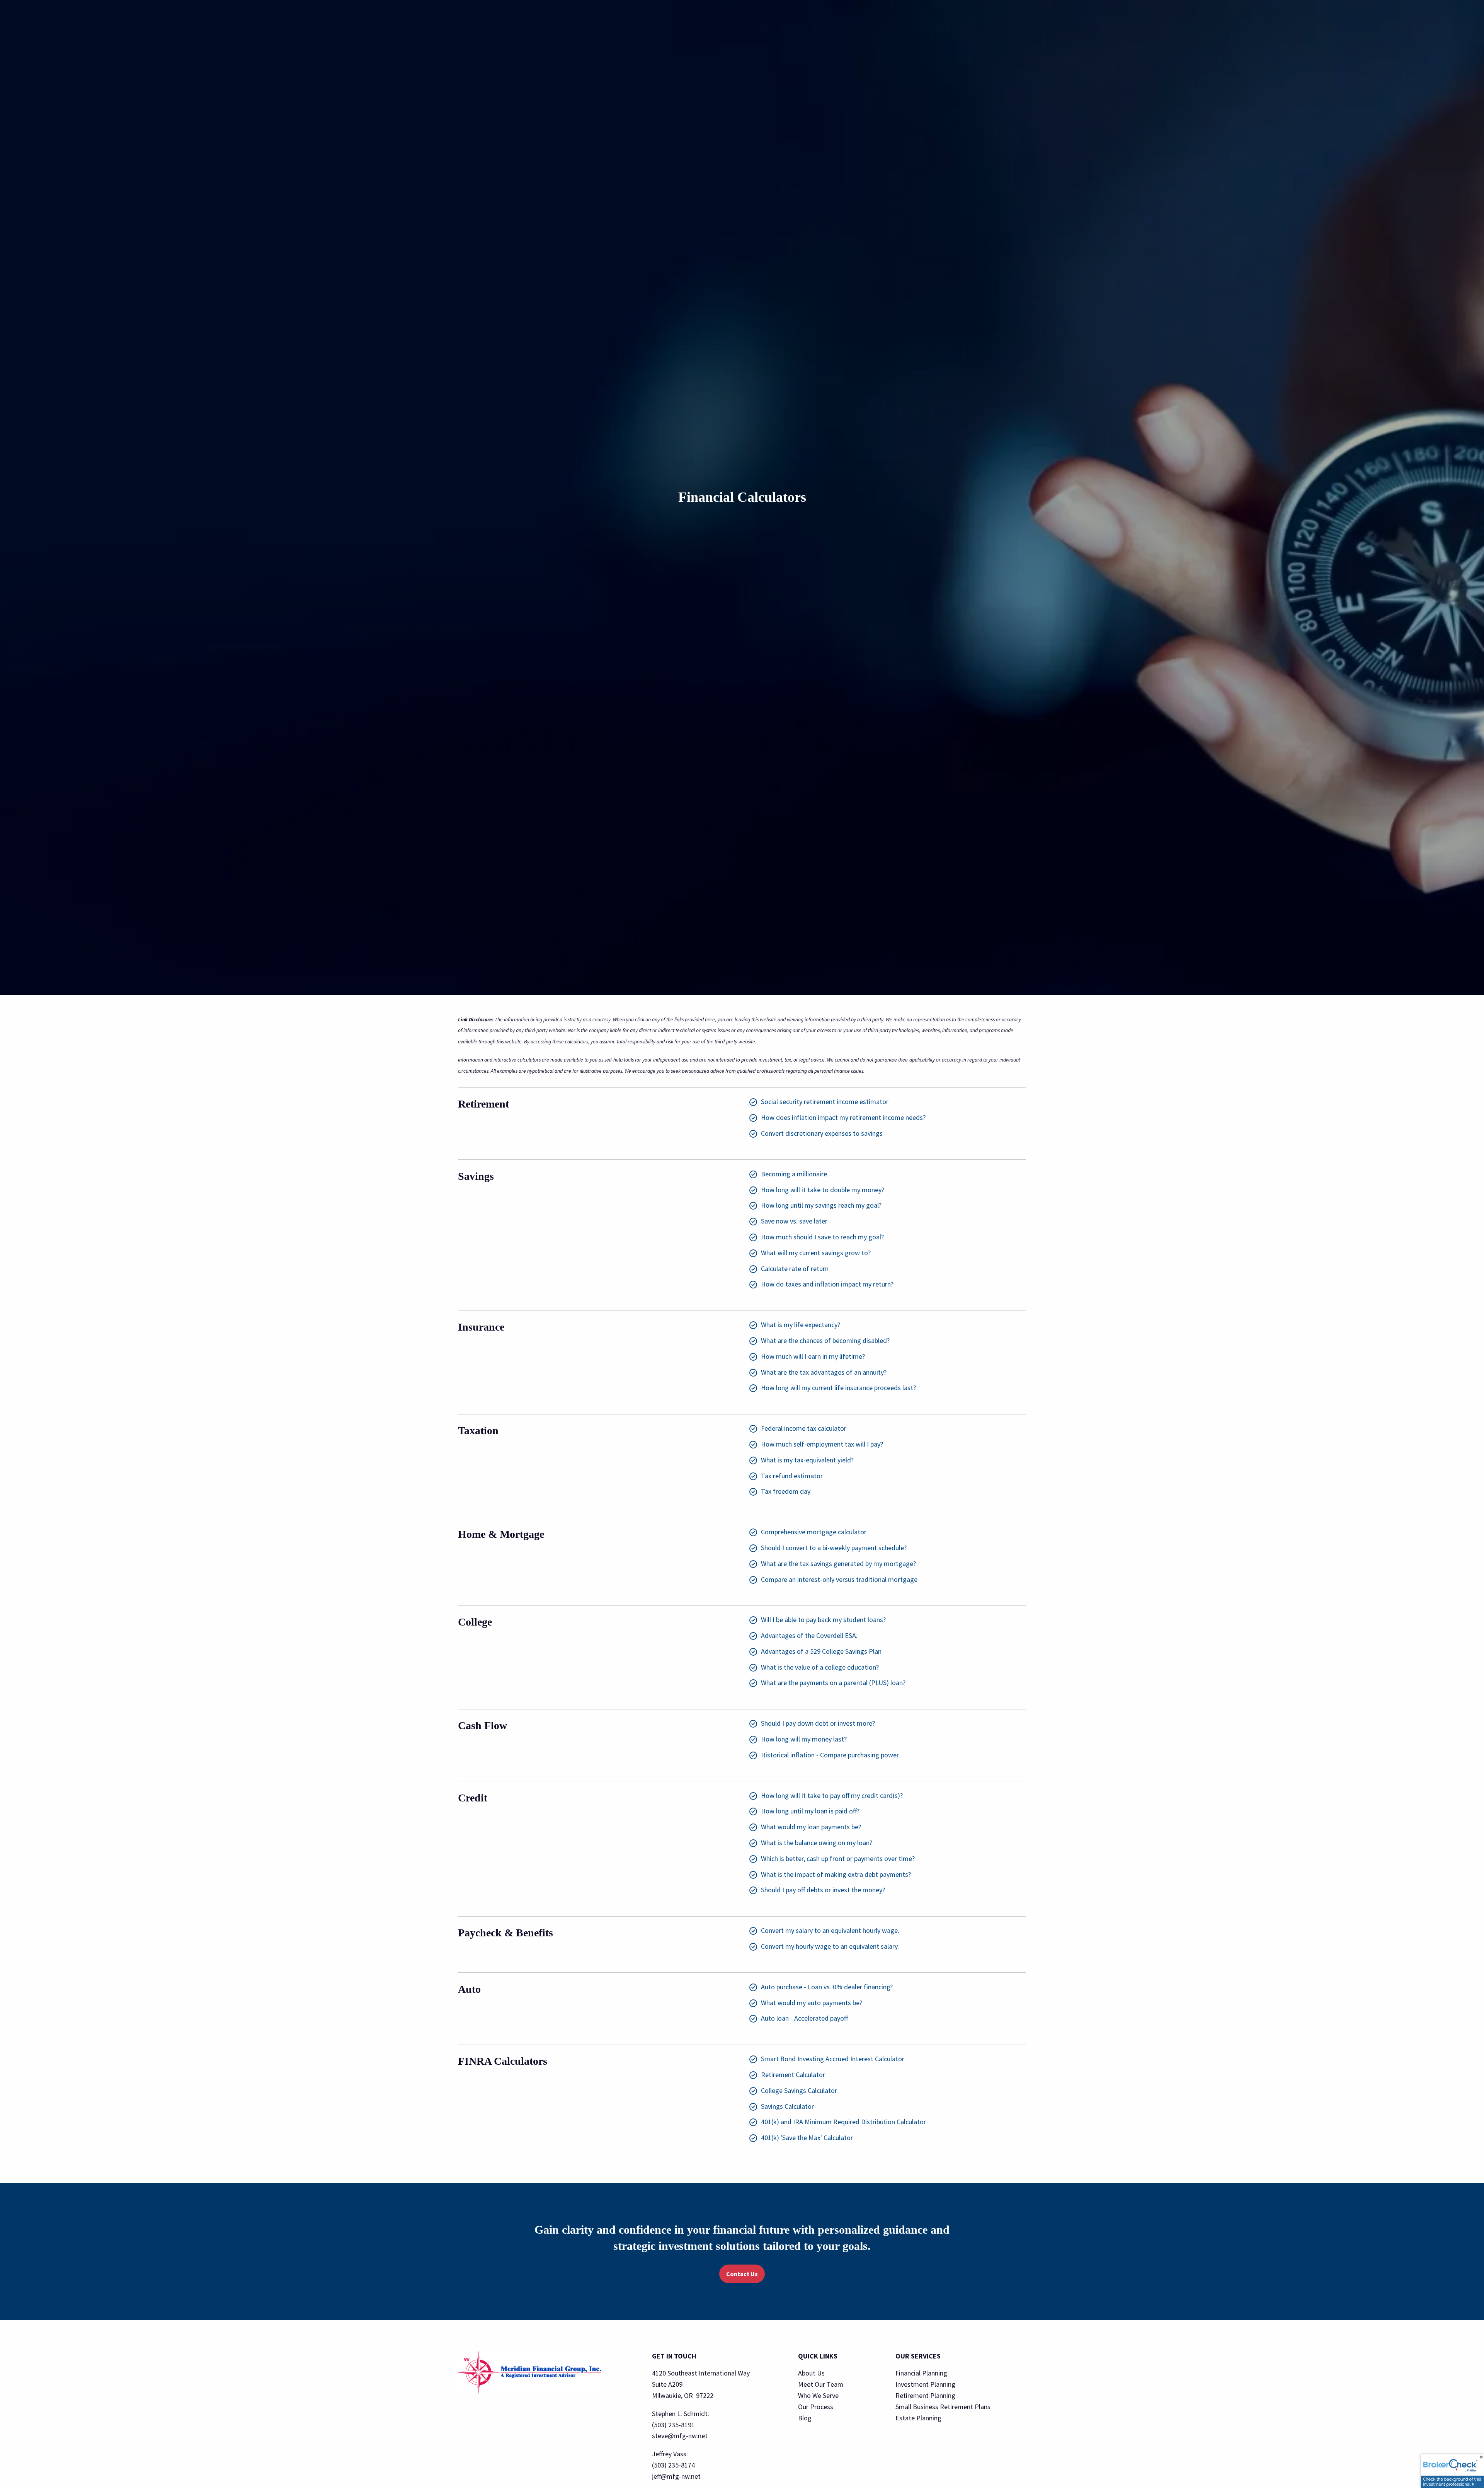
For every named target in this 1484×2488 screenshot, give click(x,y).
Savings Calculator (787, 2106)
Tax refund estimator (792, 1476)
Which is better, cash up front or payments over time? (838, 1858)
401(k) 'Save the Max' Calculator (807, 2138)
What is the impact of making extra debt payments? (836, 1874)
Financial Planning (921, 2373)
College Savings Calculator (799, 2090)
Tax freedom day (786, 1491)
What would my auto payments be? (812, 2003)
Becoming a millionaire (794, 1174)
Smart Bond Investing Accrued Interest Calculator (833, 2059)
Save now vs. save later (794, 1221)
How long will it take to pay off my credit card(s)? (832, 1795)
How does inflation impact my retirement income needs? (843, 1117)
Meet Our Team (821, 2384)
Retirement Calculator (793, 2075)
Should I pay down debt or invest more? (818, 1723)
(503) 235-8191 (673, 2425)
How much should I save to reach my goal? (822, 1237)
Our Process (816, 2407)
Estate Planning (918, 2418)
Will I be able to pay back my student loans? (823, 1620)
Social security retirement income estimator (825, 1102)
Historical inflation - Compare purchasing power (830, 1755)
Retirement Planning (925, 2395)
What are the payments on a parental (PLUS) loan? (833, 1683)
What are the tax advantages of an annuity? (824, 1372)
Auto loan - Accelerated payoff (804, 2018)
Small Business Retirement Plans (943, 2407)
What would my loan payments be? (811, 1827)
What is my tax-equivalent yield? (807, 1460)
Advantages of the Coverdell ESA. (809, 1635)
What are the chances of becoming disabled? (825, 1340)
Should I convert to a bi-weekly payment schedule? (834, 1548)
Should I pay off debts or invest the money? (823, 1890)
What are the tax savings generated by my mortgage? (838, 1564)
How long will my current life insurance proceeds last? (838, 1388)
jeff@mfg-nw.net (676, 2476)
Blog (805, 2418)
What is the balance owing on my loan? (817, 1843)
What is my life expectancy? (801, 1325)
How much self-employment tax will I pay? (822, 1444)
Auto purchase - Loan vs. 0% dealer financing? (827, 1987)
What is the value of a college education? (820, 1667)
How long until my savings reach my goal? (821, 1205)
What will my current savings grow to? (816, 1253)
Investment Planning (925, 2384)
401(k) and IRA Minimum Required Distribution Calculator (843, 2122)
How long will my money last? (804, 1739)
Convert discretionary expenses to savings (822, 1133)
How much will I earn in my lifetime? (813, 1356)
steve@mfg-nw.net (680, 2436)
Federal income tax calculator (804, 1428)
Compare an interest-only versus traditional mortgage (839, 1579)
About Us (811, 2373)
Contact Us (742, 2274)
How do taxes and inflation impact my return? (827, 1284)
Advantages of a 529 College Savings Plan (821, 1651)
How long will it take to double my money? (823, 1190)
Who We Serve (818, 2395)
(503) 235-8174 (673, 2465)
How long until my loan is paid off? (810, 1811)
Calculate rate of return (795, 1269)
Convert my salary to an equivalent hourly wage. (830, 1930)
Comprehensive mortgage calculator (814, 1532)
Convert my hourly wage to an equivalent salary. (830, 1946)
